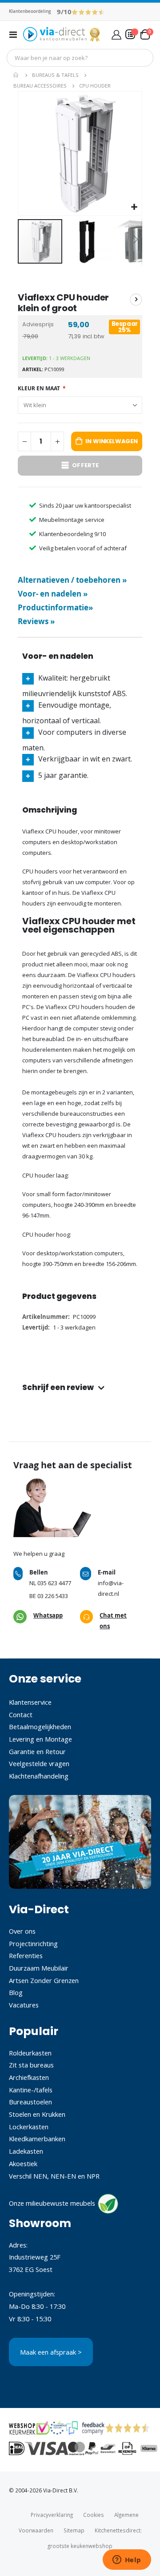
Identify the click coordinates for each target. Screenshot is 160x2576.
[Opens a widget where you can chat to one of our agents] (127, 2560)
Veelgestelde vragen (39, 1763)
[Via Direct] (62, 34)
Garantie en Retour (37, 1751)
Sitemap (74, 2530)
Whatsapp (48, 1615)
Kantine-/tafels (31, 2090)
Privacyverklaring (52, 2515)
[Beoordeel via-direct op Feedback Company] (88, 12)
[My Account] (116, 34)
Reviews (36, 621)
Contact (21, 1715)
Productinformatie (55, 607)
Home (16, 75)
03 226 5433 (53, 1596)
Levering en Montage (40, 1739)
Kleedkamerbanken (37, 2139)
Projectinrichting (33, 1943)
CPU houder (95, 86)
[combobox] (80, 58)
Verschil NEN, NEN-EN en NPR (54, 2176)
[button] (134, 207)
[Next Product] (136, 300)
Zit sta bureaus (31, 2065)
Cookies (94, 2515)
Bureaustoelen (30, 2102)
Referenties (26, 1955)
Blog (16, 1992)
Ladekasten (26, 2151)
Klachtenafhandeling (39, 1776)
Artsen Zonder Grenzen (44, 1980)
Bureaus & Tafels (55, 75)
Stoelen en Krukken (37, 2114)
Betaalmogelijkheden (40, 1727)
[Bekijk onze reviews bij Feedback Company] (85, 2428)
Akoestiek (23, 2163)
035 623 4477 (54, 1583)
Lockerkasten (29, 2127)
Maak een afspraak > (51, 2352)
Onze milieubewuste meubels (52, 2203)
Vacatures (24, 2005)
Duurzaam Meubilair (39, 1968)
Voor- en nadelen (53, 594)
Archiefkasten (29, 2077)
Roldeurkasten (30, 2053)
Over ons (22, 1931)
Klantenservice (30, 1702)
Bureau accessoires (40, 86)
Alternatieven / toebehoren (72, 580)
